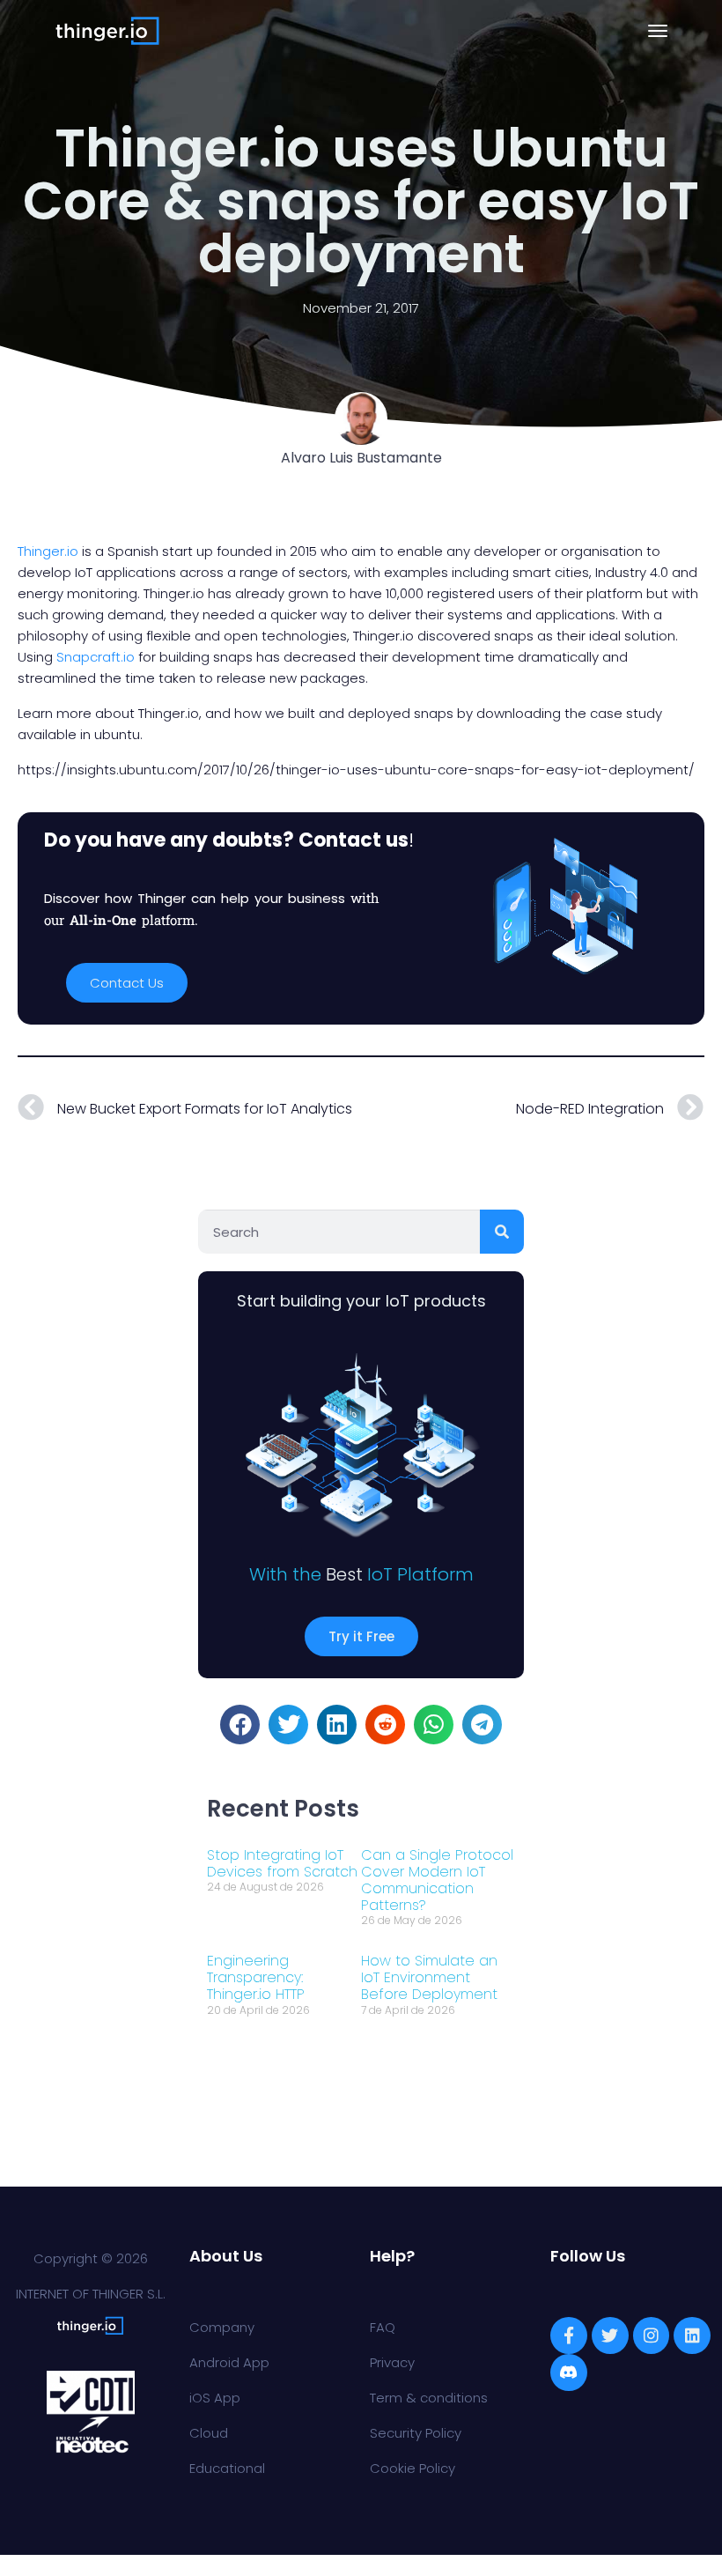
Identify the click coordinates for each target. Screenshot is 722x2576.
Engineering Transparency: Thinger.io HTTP (256, 1977)
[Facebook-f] (569, 2335)
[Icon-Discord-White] (569, 2372)
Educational (227, 2468)
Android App (229, 2362)
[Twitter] (610, 2335)
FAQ (383, 2327)
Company (222, 2327)
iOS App (215, 2398)
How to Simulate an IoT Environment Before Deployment (429, 1977)
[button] (240, 1725)
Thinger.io (48, 551)
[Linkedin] (692, 2335)
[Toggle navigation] (658, 31)
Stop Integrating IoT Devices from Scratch (282, 1863)
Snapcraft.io (97, 657)
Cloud (209, 2433)
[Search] (502, 1232)
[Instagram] (652, 2335)
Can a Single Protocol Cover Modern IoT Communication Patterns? (437, 1880)
